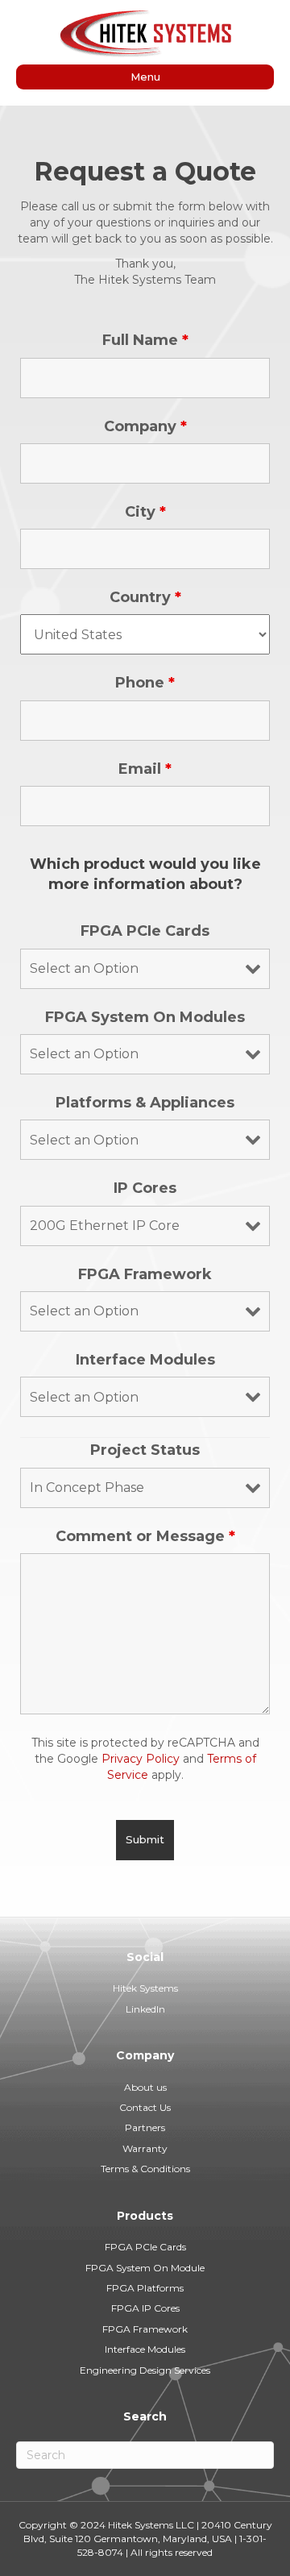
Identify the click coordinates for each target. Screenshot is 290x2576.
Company (145, 426)
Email (145, 769)
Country (145, 597)
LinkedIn (145, 2009)
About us (145, 2087)
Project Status (145, 1450)
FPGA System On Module (145, 2268)
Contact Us (145, 2107)
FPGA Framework (145, 1274)
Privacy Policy (141, 1759)
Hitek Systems (145, 1988)
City (145, 512)
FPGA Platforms (145, 2288)
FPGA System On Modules (145, 1017)
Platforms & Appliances (145, 1103)
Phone (145, 683)
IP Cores (145, 1188)
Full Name (145, 340)
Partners (145, 2127)
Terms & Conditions (145, 2169)
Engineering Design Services (145, 2370)
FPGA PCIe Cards (145, 931)
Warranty (145, 2148)
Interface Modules (145, 1360)
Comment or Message (145, 1536)
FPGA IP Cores (145, 2308)
